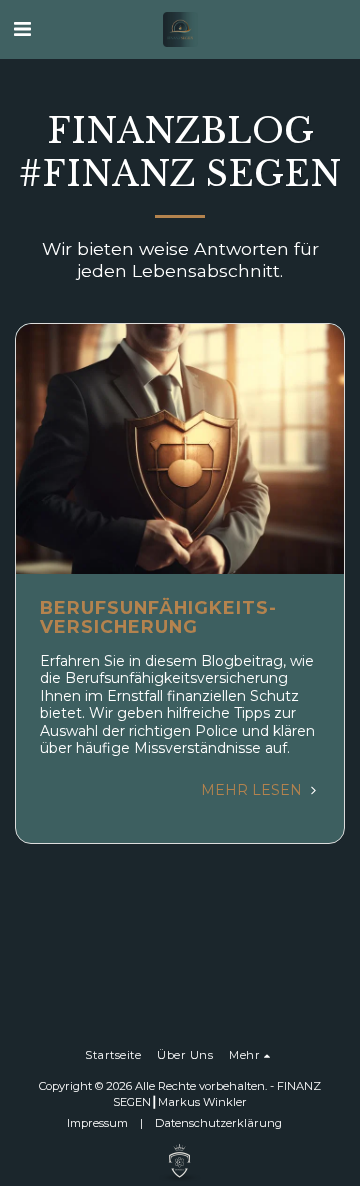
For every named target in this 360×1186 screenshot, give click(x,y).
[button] (22, 29)
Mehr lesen (253, 790)
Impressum (97, 1123)
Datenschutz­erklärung (218, 1123)
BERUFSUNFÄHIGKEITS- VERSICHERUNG (158, 617)
